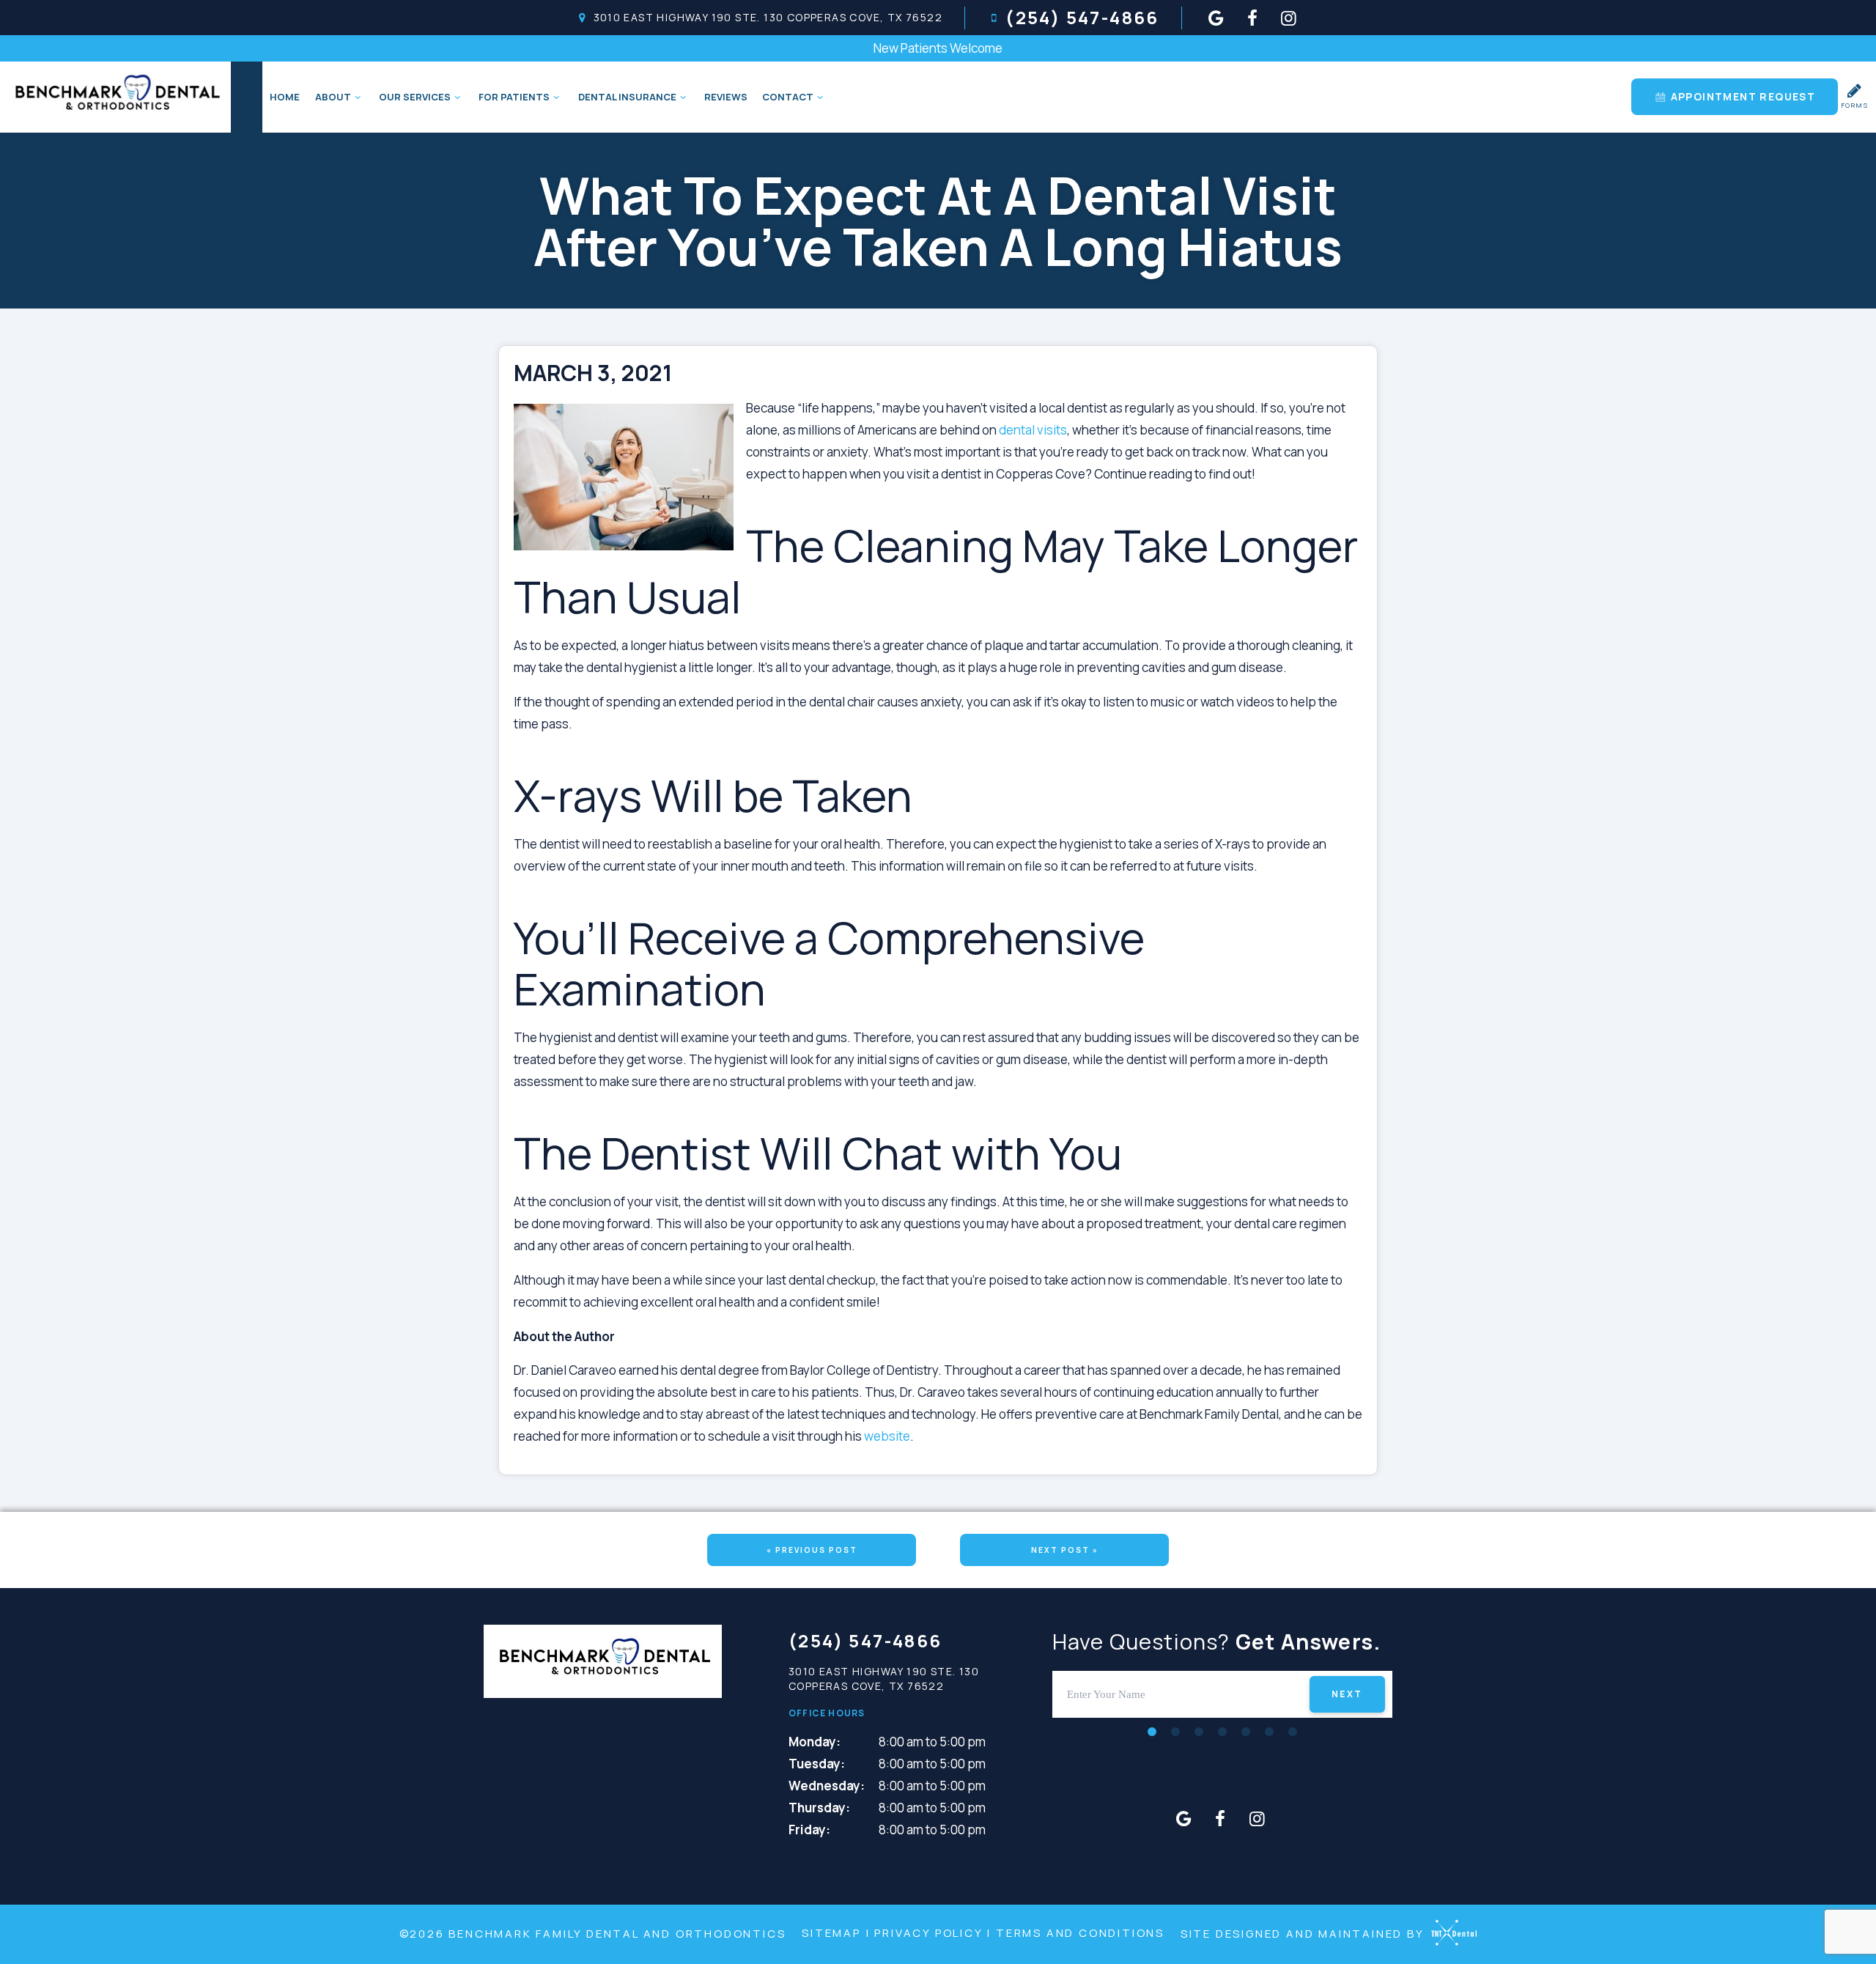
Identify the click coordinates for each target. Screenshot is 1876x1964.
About (333, 97)
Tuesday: (817, 1764)
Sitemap (831, 1933)
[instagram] (1289, 18)
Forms (1855, 105)
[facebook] (1252, 18)
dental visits (1033, 430)
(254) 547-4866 (1082, 18)
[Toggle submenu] (358, 97)
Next (1347, 1694)
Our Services (415, 97)
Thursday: (819, 1808)
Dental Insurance (627, 97)
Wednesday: (827, 1786)
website (887, 1436)
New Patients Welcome (938, 48)
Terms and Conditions (1080, 1933)
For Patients (514, 97)
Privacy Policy (928, 1933)
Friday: (809, 1830)
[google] (1216, 18)
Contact (788, 97)
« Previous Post (812, 1550)
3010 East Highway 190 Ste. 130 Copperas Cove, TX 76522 (768, 18)
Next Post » (1065, 1550)
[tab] (1152, 1731)
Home (285, 97)
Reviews (726, 97)
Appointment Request (1741, 96)
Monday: (815, 1742)
